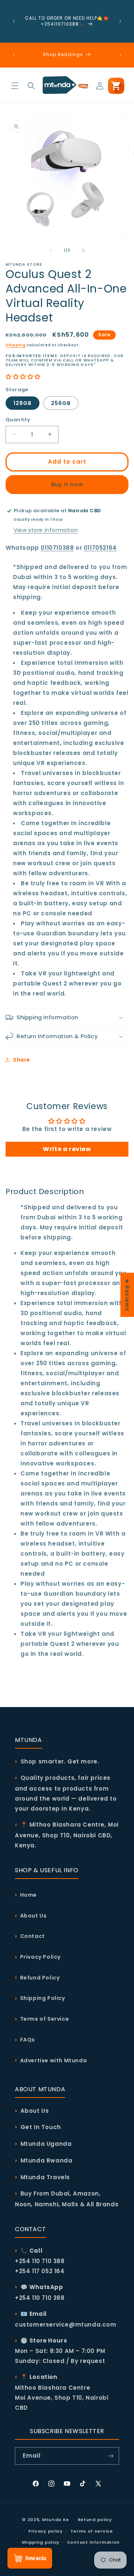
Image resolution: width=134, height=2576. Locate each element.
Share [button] (22, 1060)
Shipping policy (41, 2542)
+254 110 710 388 (40, 2298)
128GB (23, 403)
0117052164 (100, 548)
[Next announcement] (120, 21)
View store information (46, 530)
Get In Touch (41, 2127)
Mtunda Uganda (46, 2144)
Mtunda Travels (45, 2177)
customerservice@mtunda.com (66, 2325)
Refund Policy (40, 1978)
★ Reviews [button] (127, 1295)
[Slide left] (51, 251)
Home (28, 1895)
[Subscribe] (111, 2456)
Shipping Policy (43, 1998)
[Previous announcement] (14, 21)
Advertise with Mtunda (54, 2060)
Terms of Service (45, 2019)
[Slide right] (83, 251)
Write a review (67, 1149)
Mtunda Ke (56, 2520)
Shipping (16, 345)
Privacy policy (46, 2531)
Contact (33, 1936)
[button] (15, 86)
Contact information (93, 2542)
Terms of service (92, 2531)
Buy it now (67, 484)
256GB (61, 403)
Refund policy (95, 2520)
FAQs (28, 2040)
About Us (33, 1916)
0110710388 (57, 548)
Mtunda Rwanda (47, 2160)
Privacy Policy (40, 1957)
